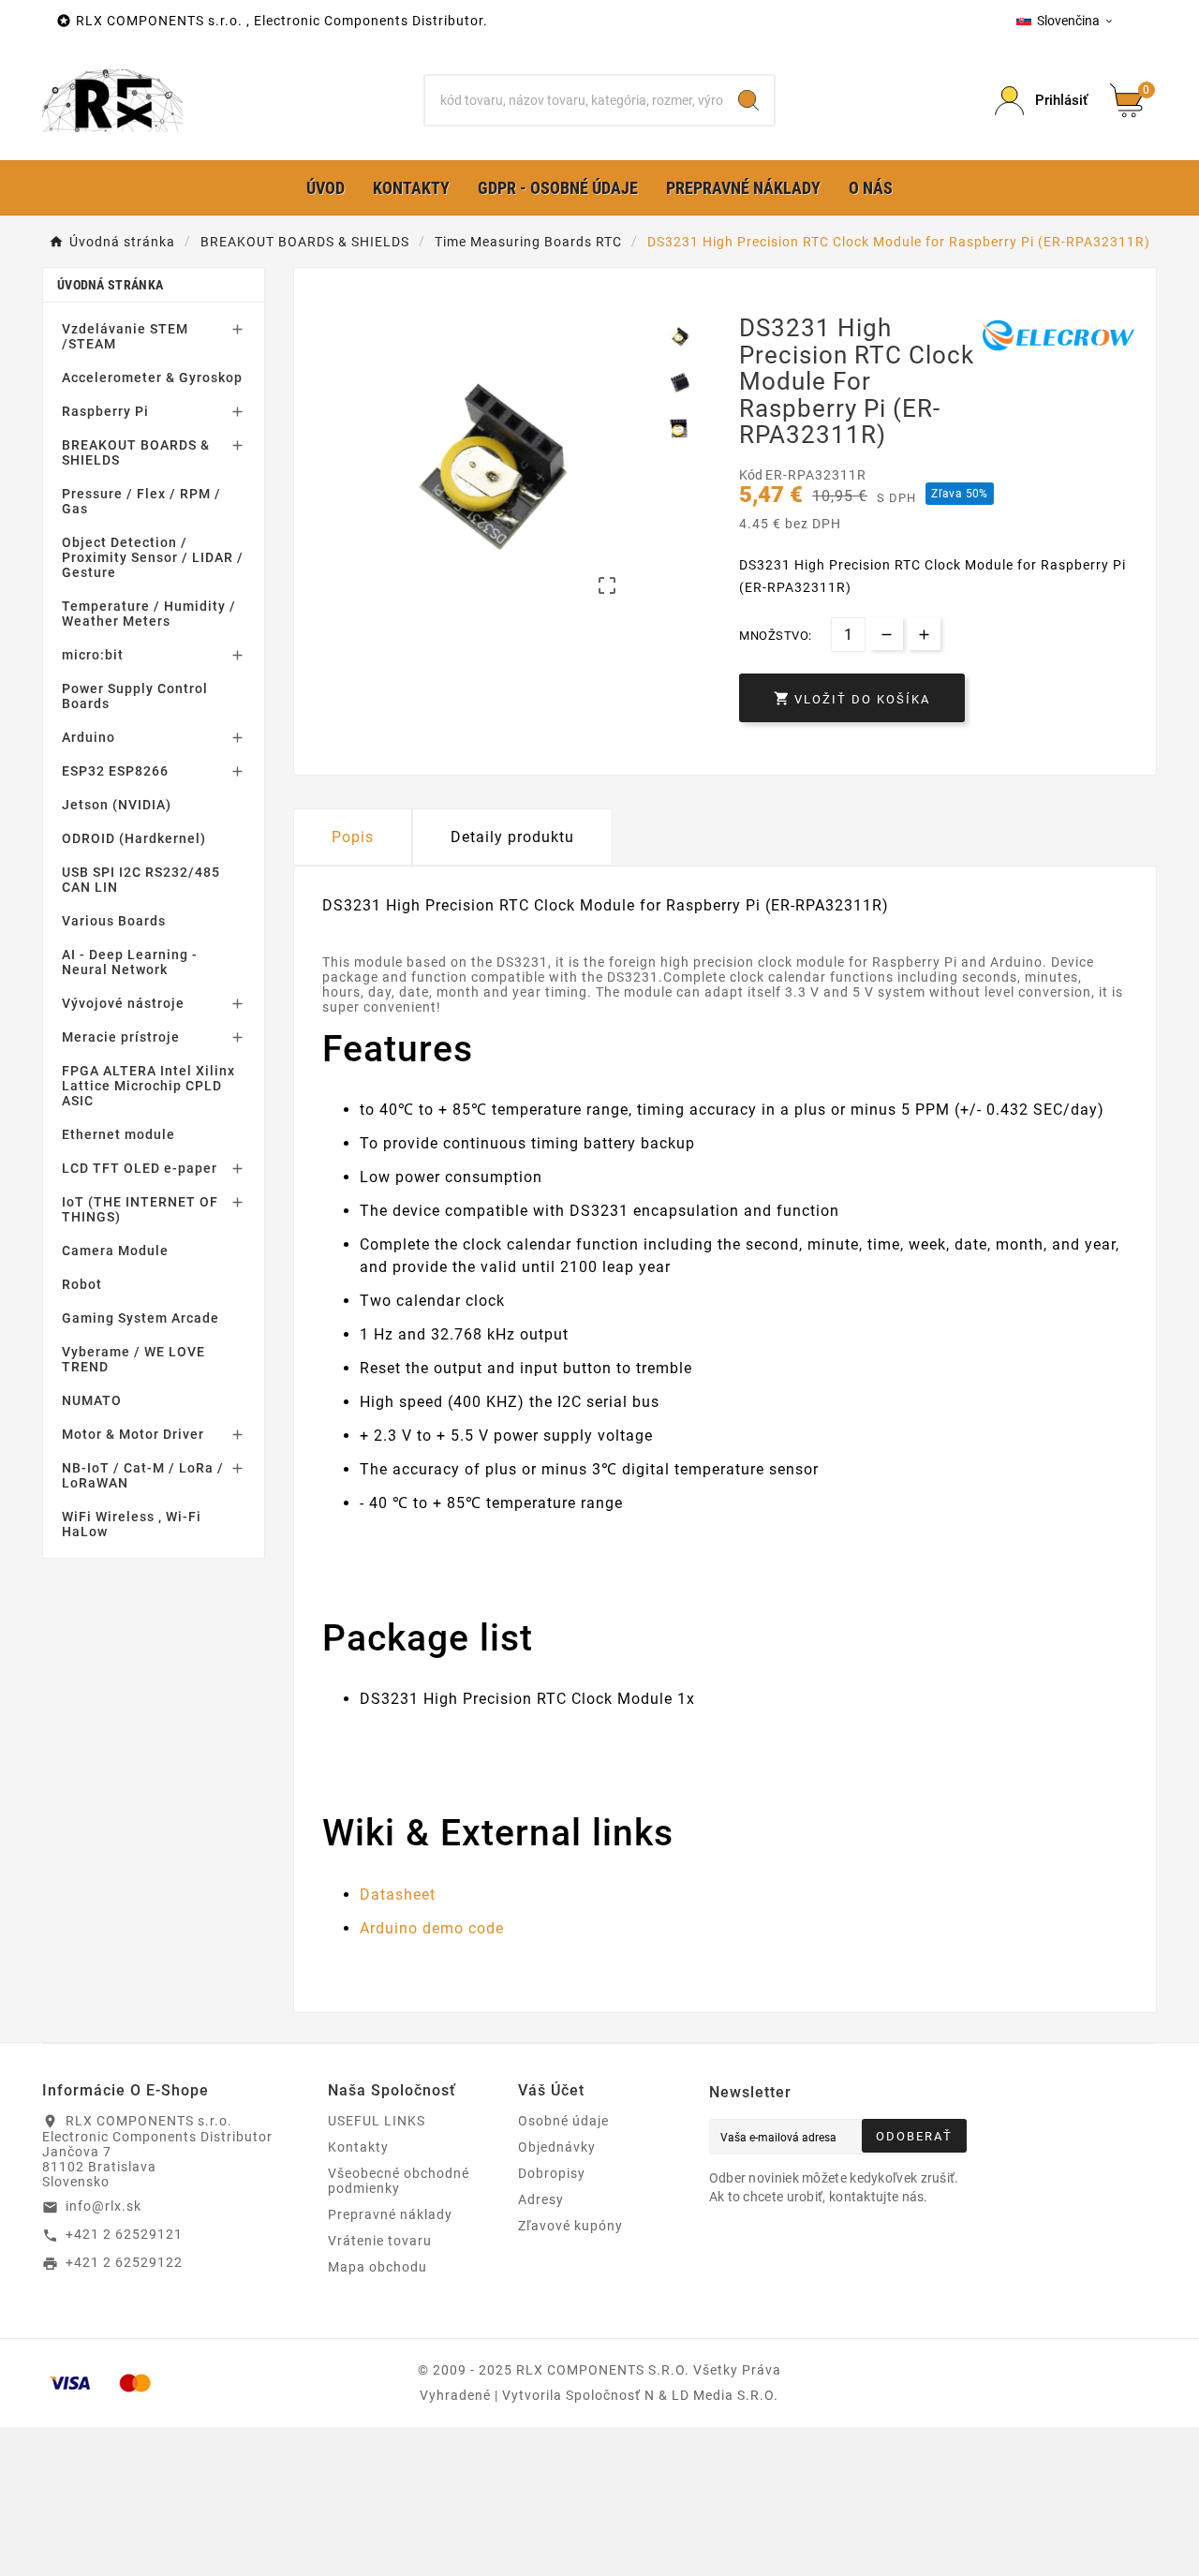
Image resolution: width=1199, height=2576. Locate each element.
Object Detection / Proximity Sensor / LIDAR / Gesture (153, 557)
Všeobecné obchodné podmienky (399, 2181)
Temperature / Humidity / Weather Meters (149, 614)
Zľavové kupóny (570, 2226)
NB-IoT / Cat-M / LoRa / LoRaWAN (143, 1475)
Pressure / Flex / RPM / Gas (141, 501)
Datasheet (398, 1895)
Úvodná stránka (110, 285)
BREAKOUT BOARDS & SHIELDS (136, 452)
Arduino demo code (432, 1928)
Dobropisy (552, 2173)
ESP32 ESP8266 (115, 771)
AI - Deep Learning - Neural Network (130, 962)
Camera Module (115, 1251)
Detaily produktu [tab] (512, 837)
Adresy (541, 2199)
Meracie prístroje (121, 1037)
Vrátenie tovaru (380, 2241)
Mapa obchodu (377, 2267)
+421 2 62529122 (124, 2262)
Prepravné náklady (390, 2214)
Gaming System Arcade (141, 1318)
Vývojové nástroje (123, 1003)
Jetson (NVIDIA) (117, 805)
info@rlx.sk (104, 2206)
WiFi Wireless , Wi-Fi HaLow (132, 1524)
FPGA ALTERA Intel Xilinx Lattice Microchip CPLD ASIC (148, 1086)
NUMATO (92, 1400)
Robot (82, 1284)
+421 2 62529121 (124, 2234)
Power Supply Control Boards (135, 696)
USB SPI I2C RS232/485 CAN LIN (141, 880)
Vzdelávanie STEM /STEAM (125, 336)
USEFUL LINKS (377, 2121)
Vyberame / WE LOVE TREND (133, 1359)
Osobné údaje (563, 2121)
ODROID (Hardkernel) (134, 838)
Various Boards (114, 921)
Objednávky (557, 2147)
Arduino (89, 737)
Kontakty (358, 2147)
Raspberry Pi (105, 411)
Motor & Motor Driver (133, 1434)
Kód (752, 475)
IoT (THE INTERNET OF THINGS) (140, 1209)
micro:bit (93, 655)
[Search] (748, 100)
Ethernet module (118, 1134)
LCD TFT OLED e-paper (140, 1168)
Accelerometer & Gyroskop (152, 378)
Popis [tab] (353, 837)
